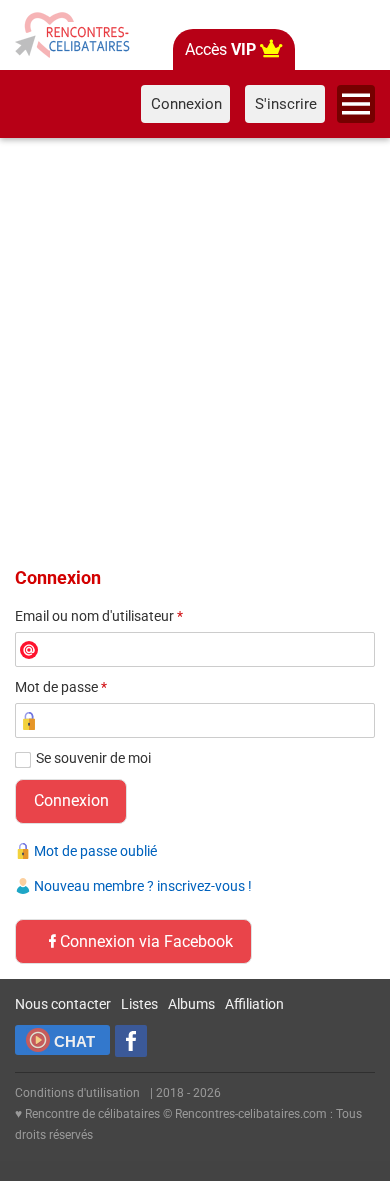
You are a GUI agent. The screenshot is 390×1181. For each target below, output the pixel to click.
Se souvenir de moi (93, 758)
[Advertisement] (195, 349)
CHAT (74, 1041)
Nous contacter (63, 1004)
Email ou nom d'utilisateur (99, 616)
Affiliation (254, 1004)
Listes (139, 1004)
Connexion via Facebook (146, 941)
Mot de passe (61, 687)
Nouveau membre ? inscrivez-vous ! (143, 886)
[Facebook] (131, 1041)
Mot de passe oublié (95, 851)
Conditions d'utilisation (77, 1093)
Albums (191, 1004)
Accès (220, 49)
